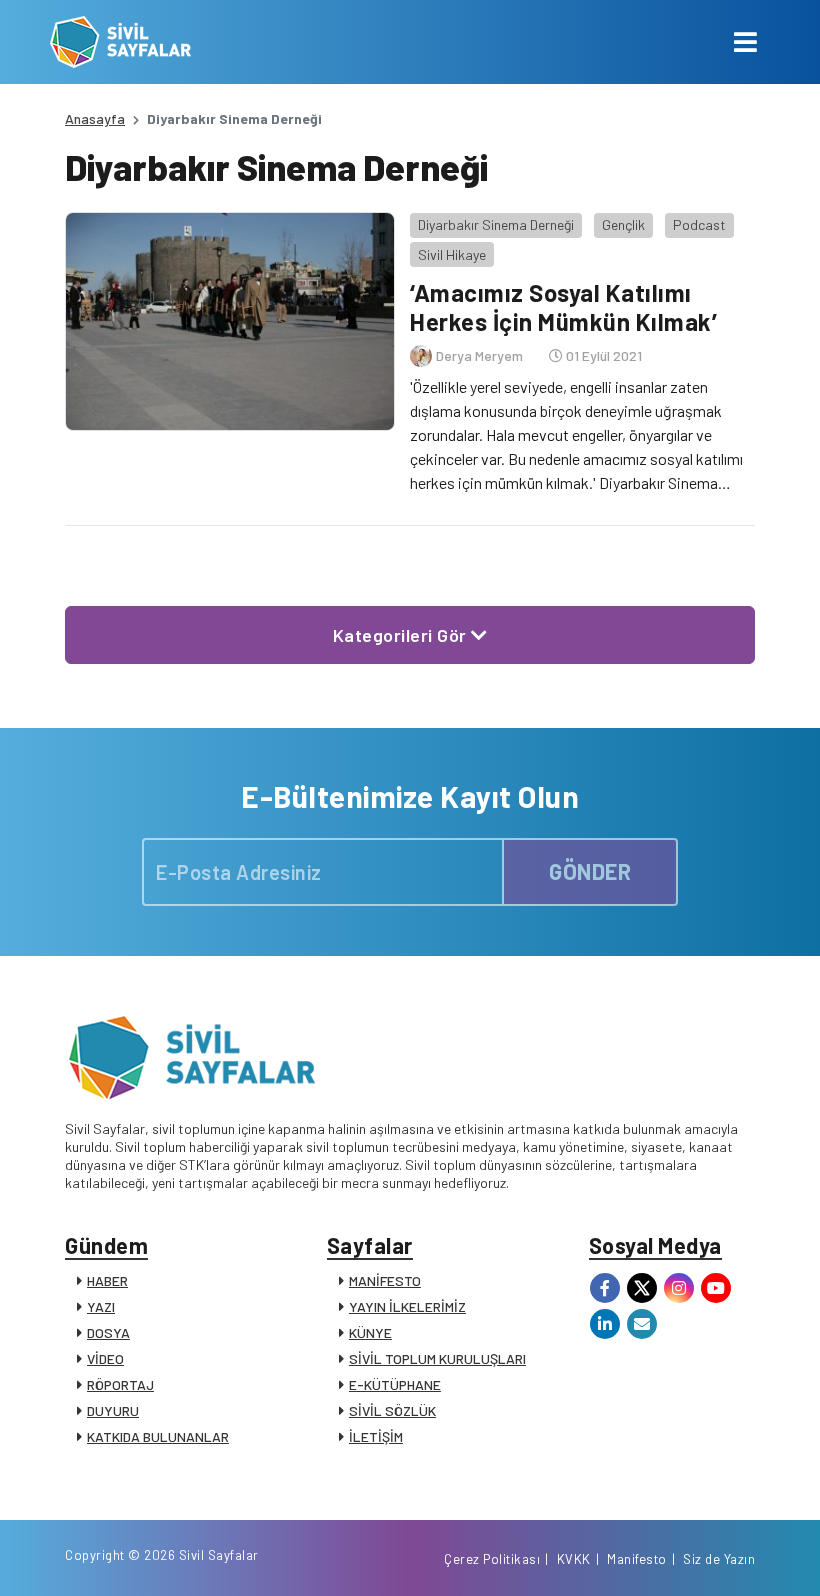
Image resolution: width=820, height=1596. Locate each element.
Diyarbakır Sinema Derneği (496, 224)
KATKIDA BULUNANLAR (158, 1436)
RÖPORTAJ (120, 1384)
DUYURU (113, 1410)
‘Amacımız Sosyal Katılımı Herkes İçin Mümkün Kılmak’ (563, 307)
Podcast (699, 224)
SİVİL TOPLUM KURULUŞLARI (437, 1358)
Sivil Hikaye (452, 254)
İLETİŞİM (376, 1436)
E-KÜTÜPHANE (395, 1384)
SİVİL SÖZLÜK (392, 1410)
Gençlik (623, 224)
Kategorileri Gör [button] (402, 635)
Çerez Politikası (492, 1559)
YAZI (101, 1306)
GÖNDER (590, 871)
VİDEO (105, 1358)
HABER (107, 1280)
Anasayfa (95, 118)
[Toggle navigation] (745, 42)
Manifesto (637, 1559)
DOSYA (108, 1332)
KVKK (574, 1559)
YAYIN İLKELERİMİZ (407, 1306)
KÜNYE (370, 1332)
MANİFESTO (385, 1280)
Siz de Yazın (719, 1559)
